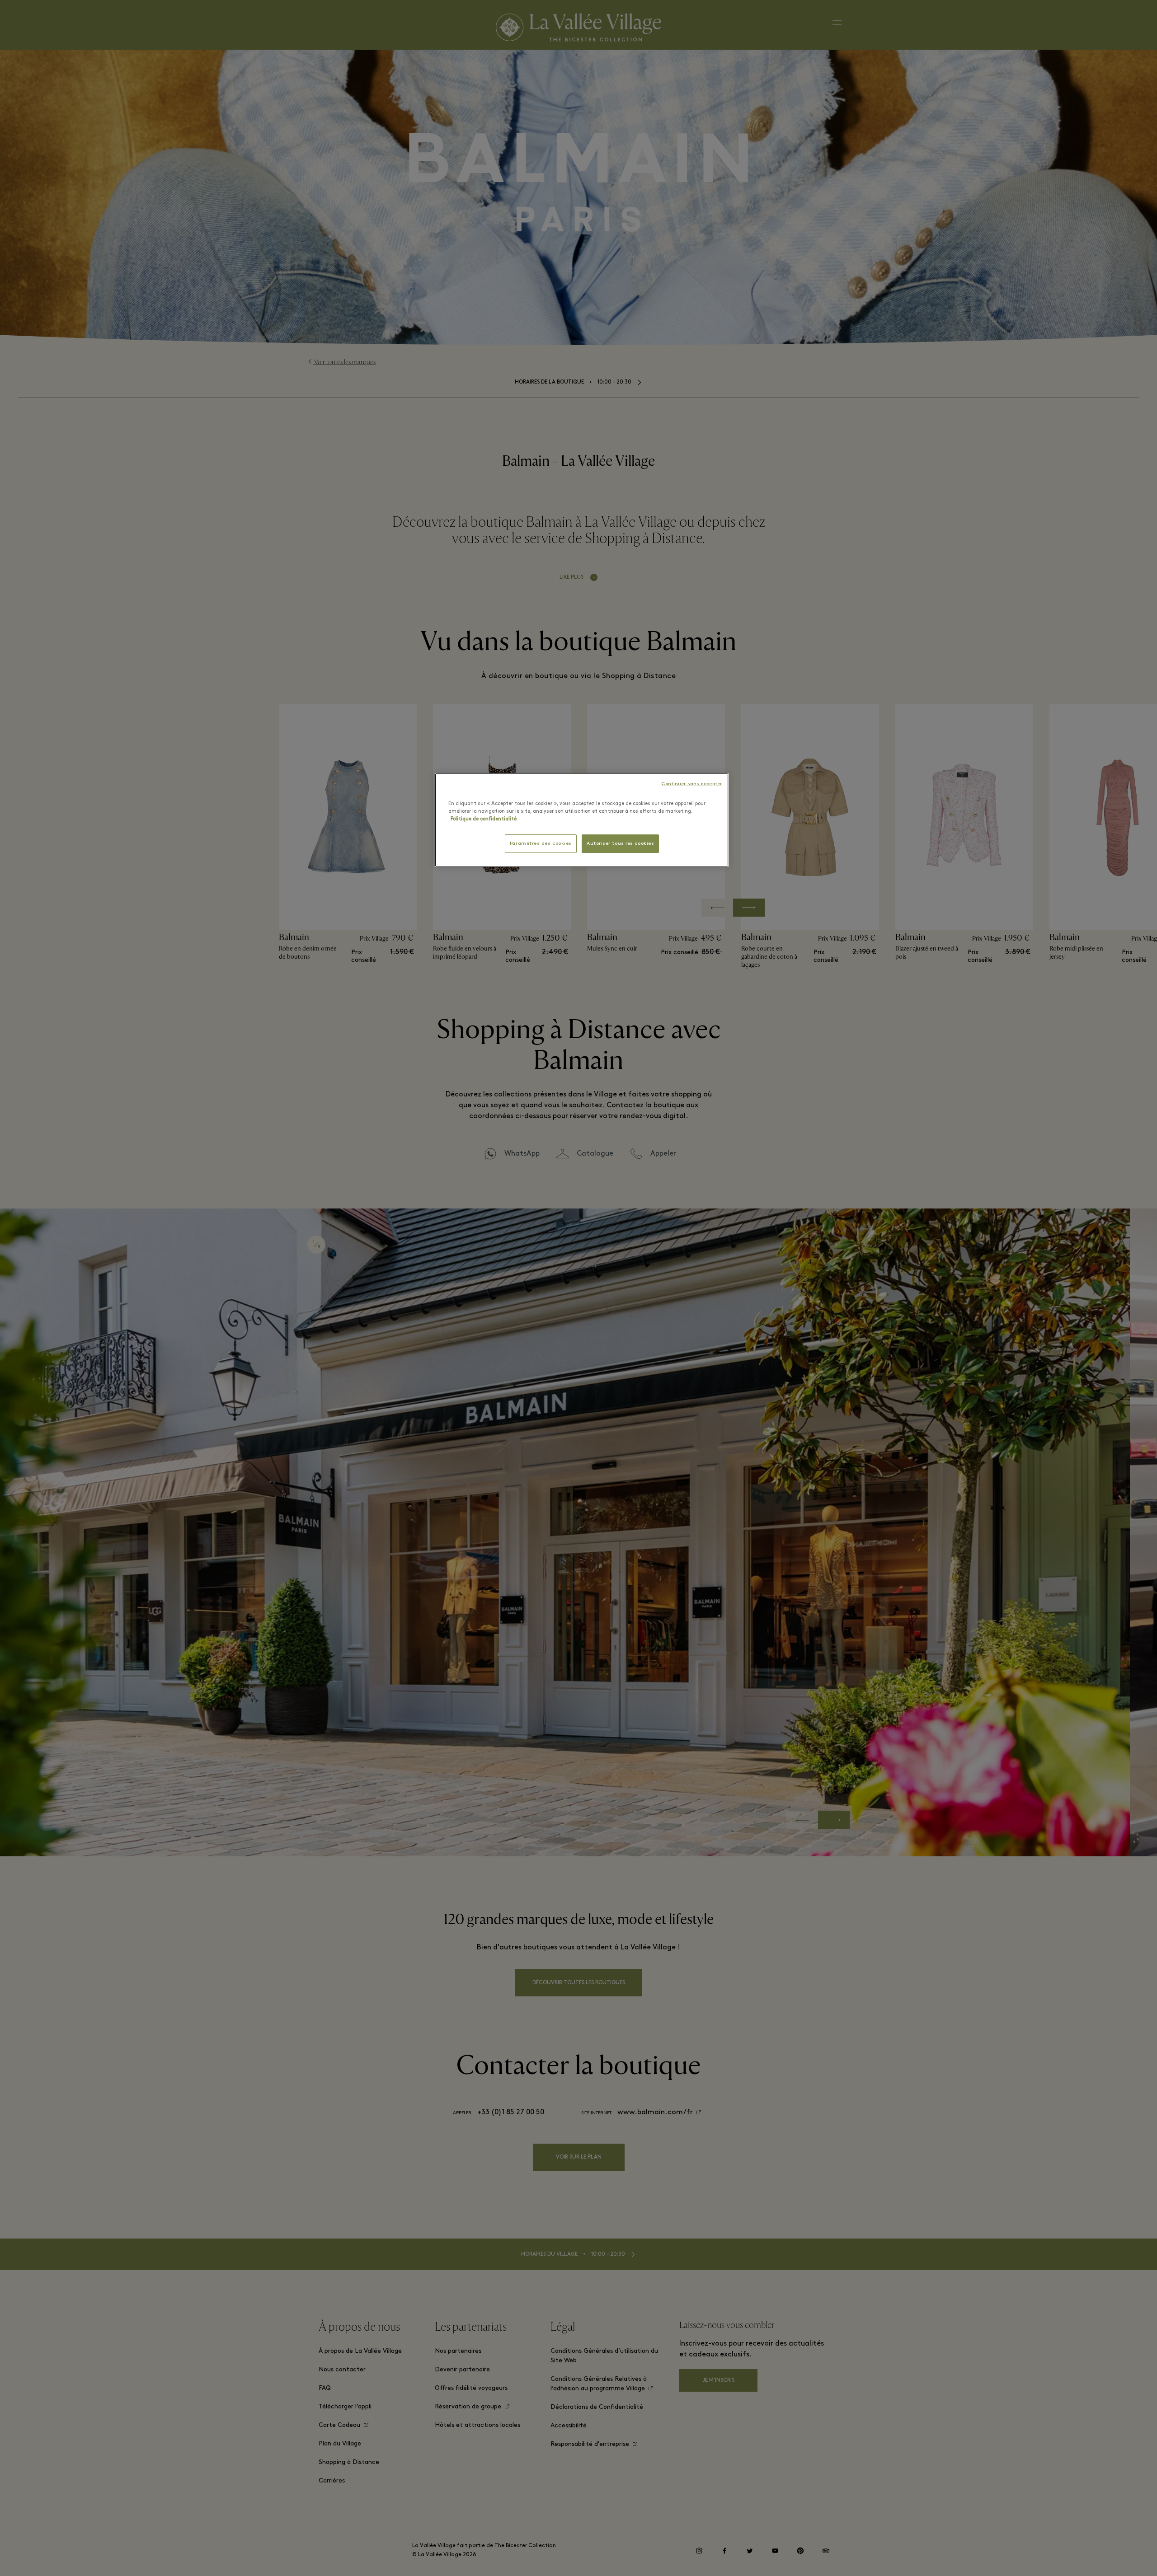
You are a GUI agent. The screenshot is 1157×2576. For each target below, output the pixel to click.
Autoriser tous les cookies (620, 844)
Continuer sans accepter (691, 784)
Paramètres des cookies (541, 844)
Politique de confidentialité (484, 819)
